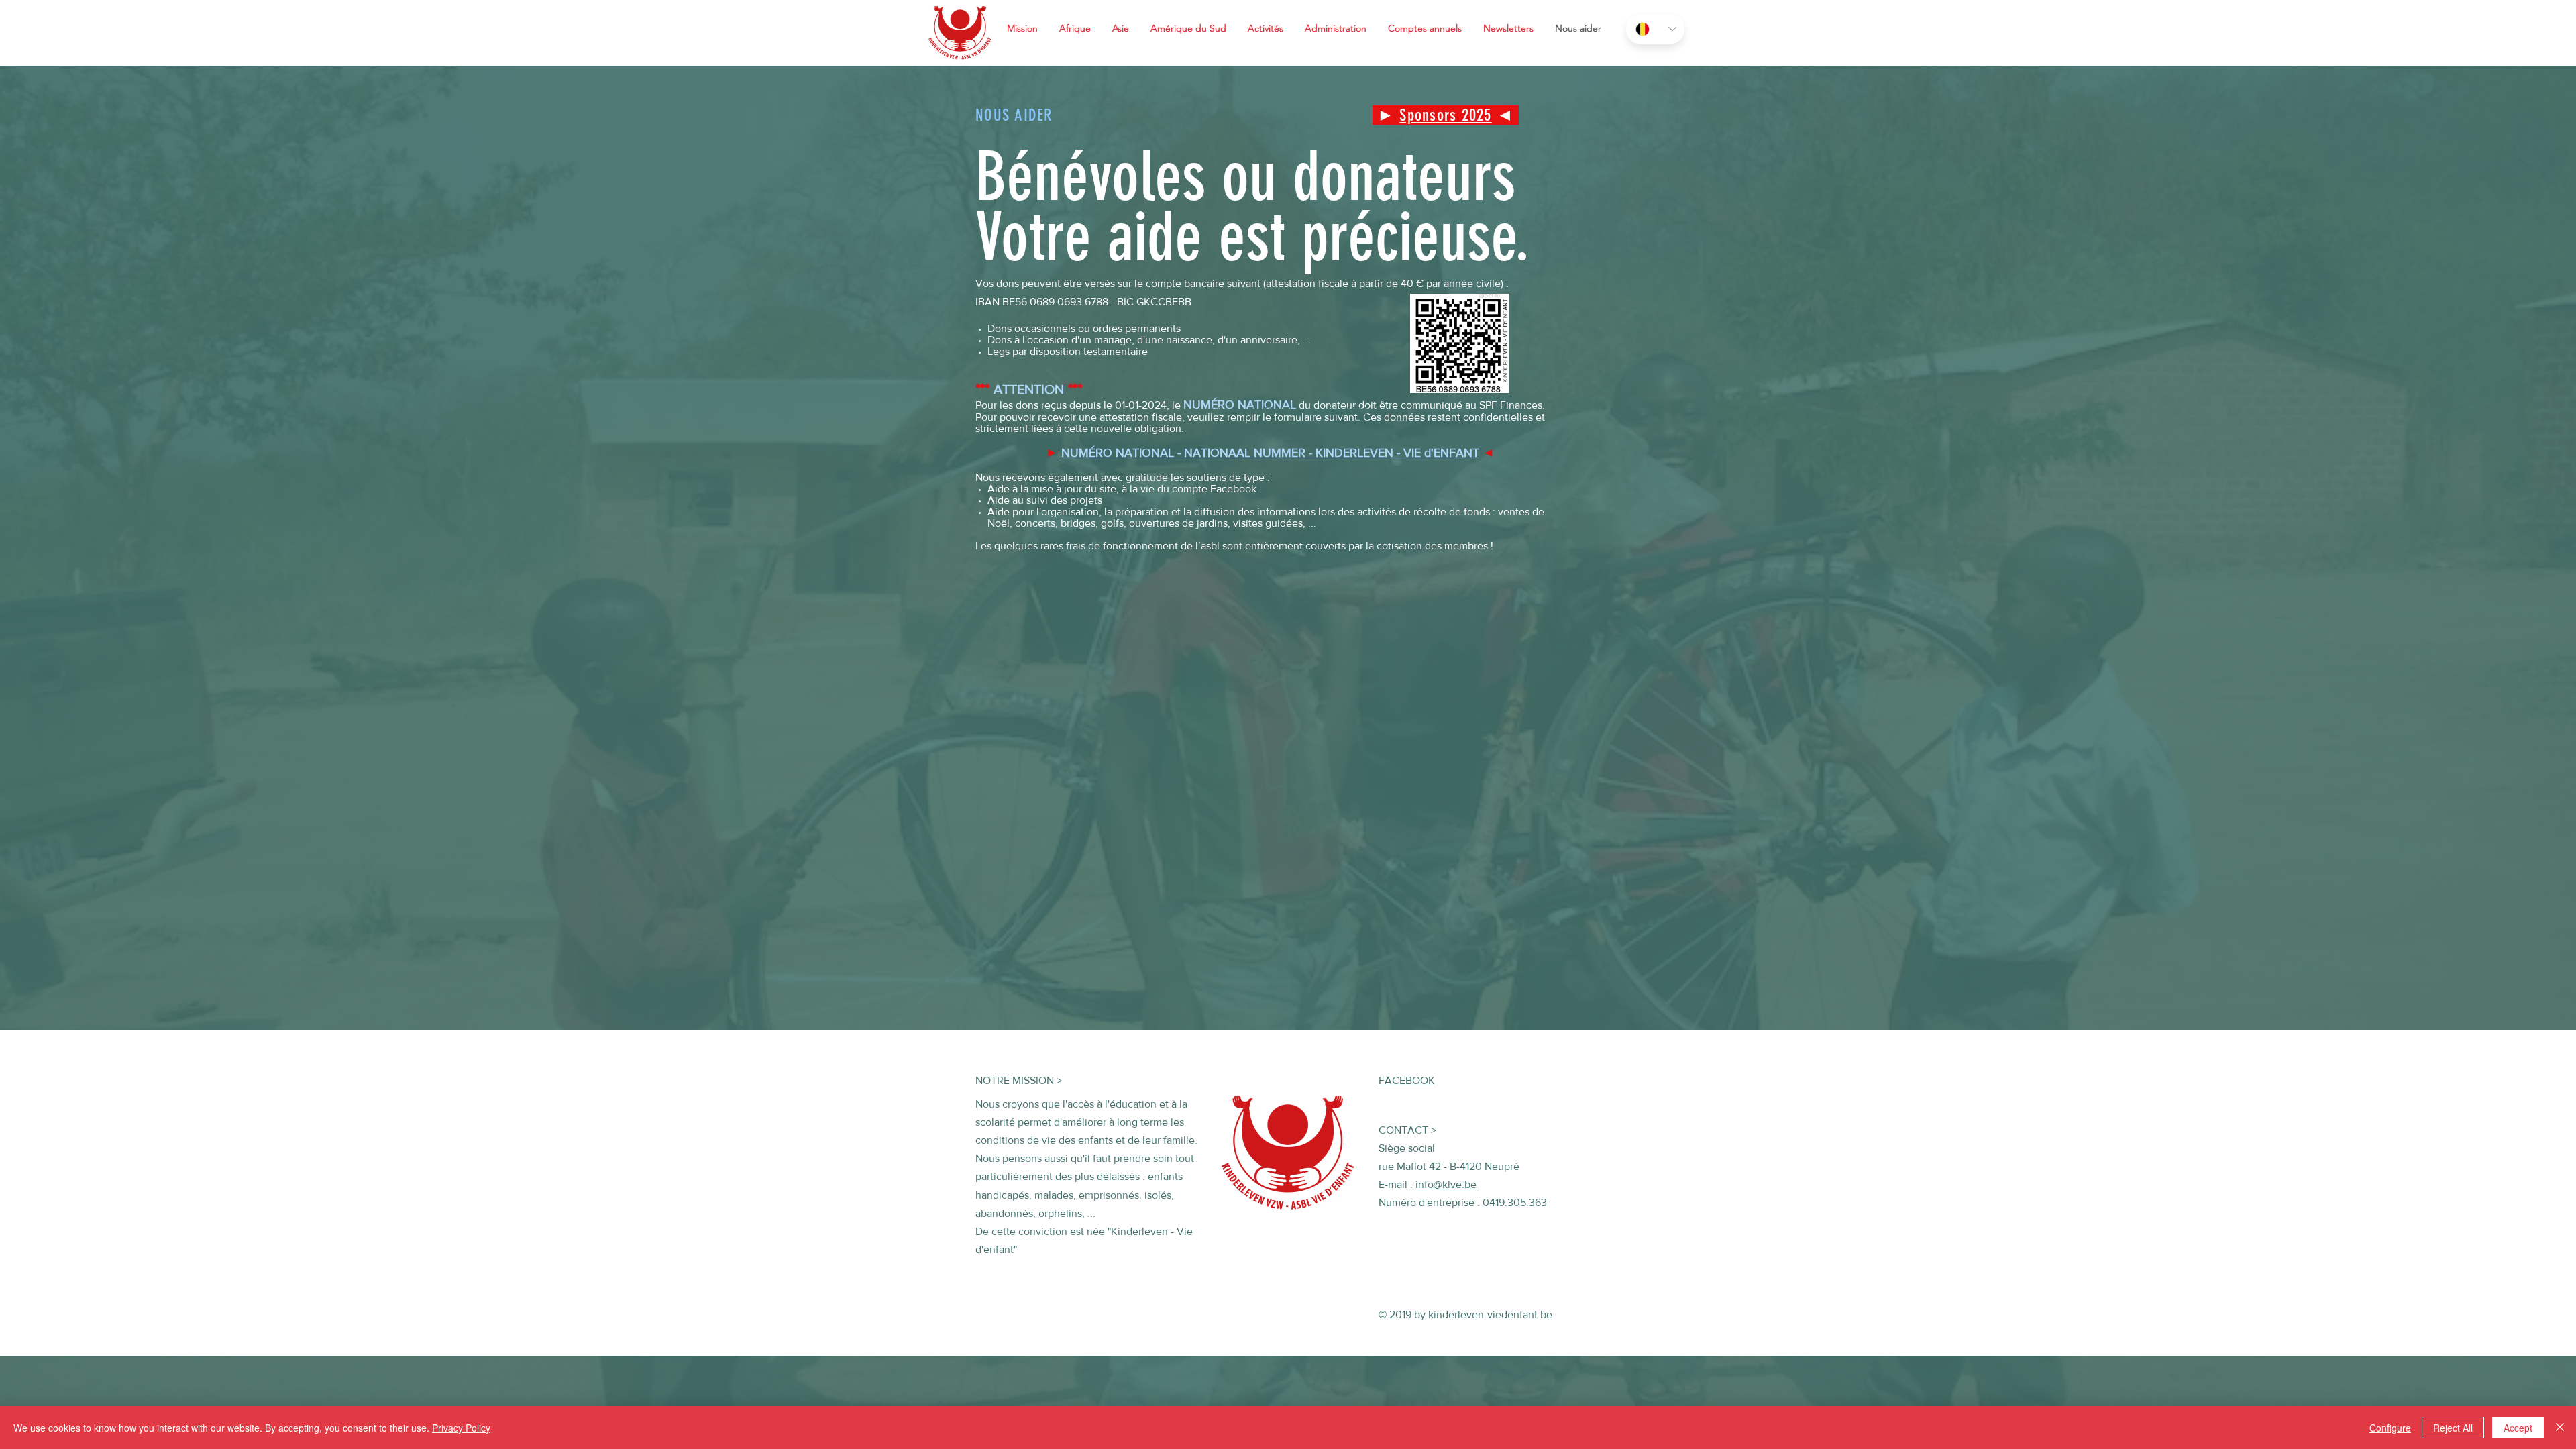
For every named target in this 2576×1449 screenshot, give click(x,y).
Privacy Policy (461, 1428)
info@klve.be (1446, 1184)
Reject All (2453, 1428)
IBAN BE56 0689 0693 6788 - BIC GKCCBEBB (1083, 302)
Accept (2518, 1428)
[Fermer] (2560, 1428)
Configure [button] (2390, 1428)
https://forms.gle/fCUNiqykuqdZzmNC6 (1276, 411)
